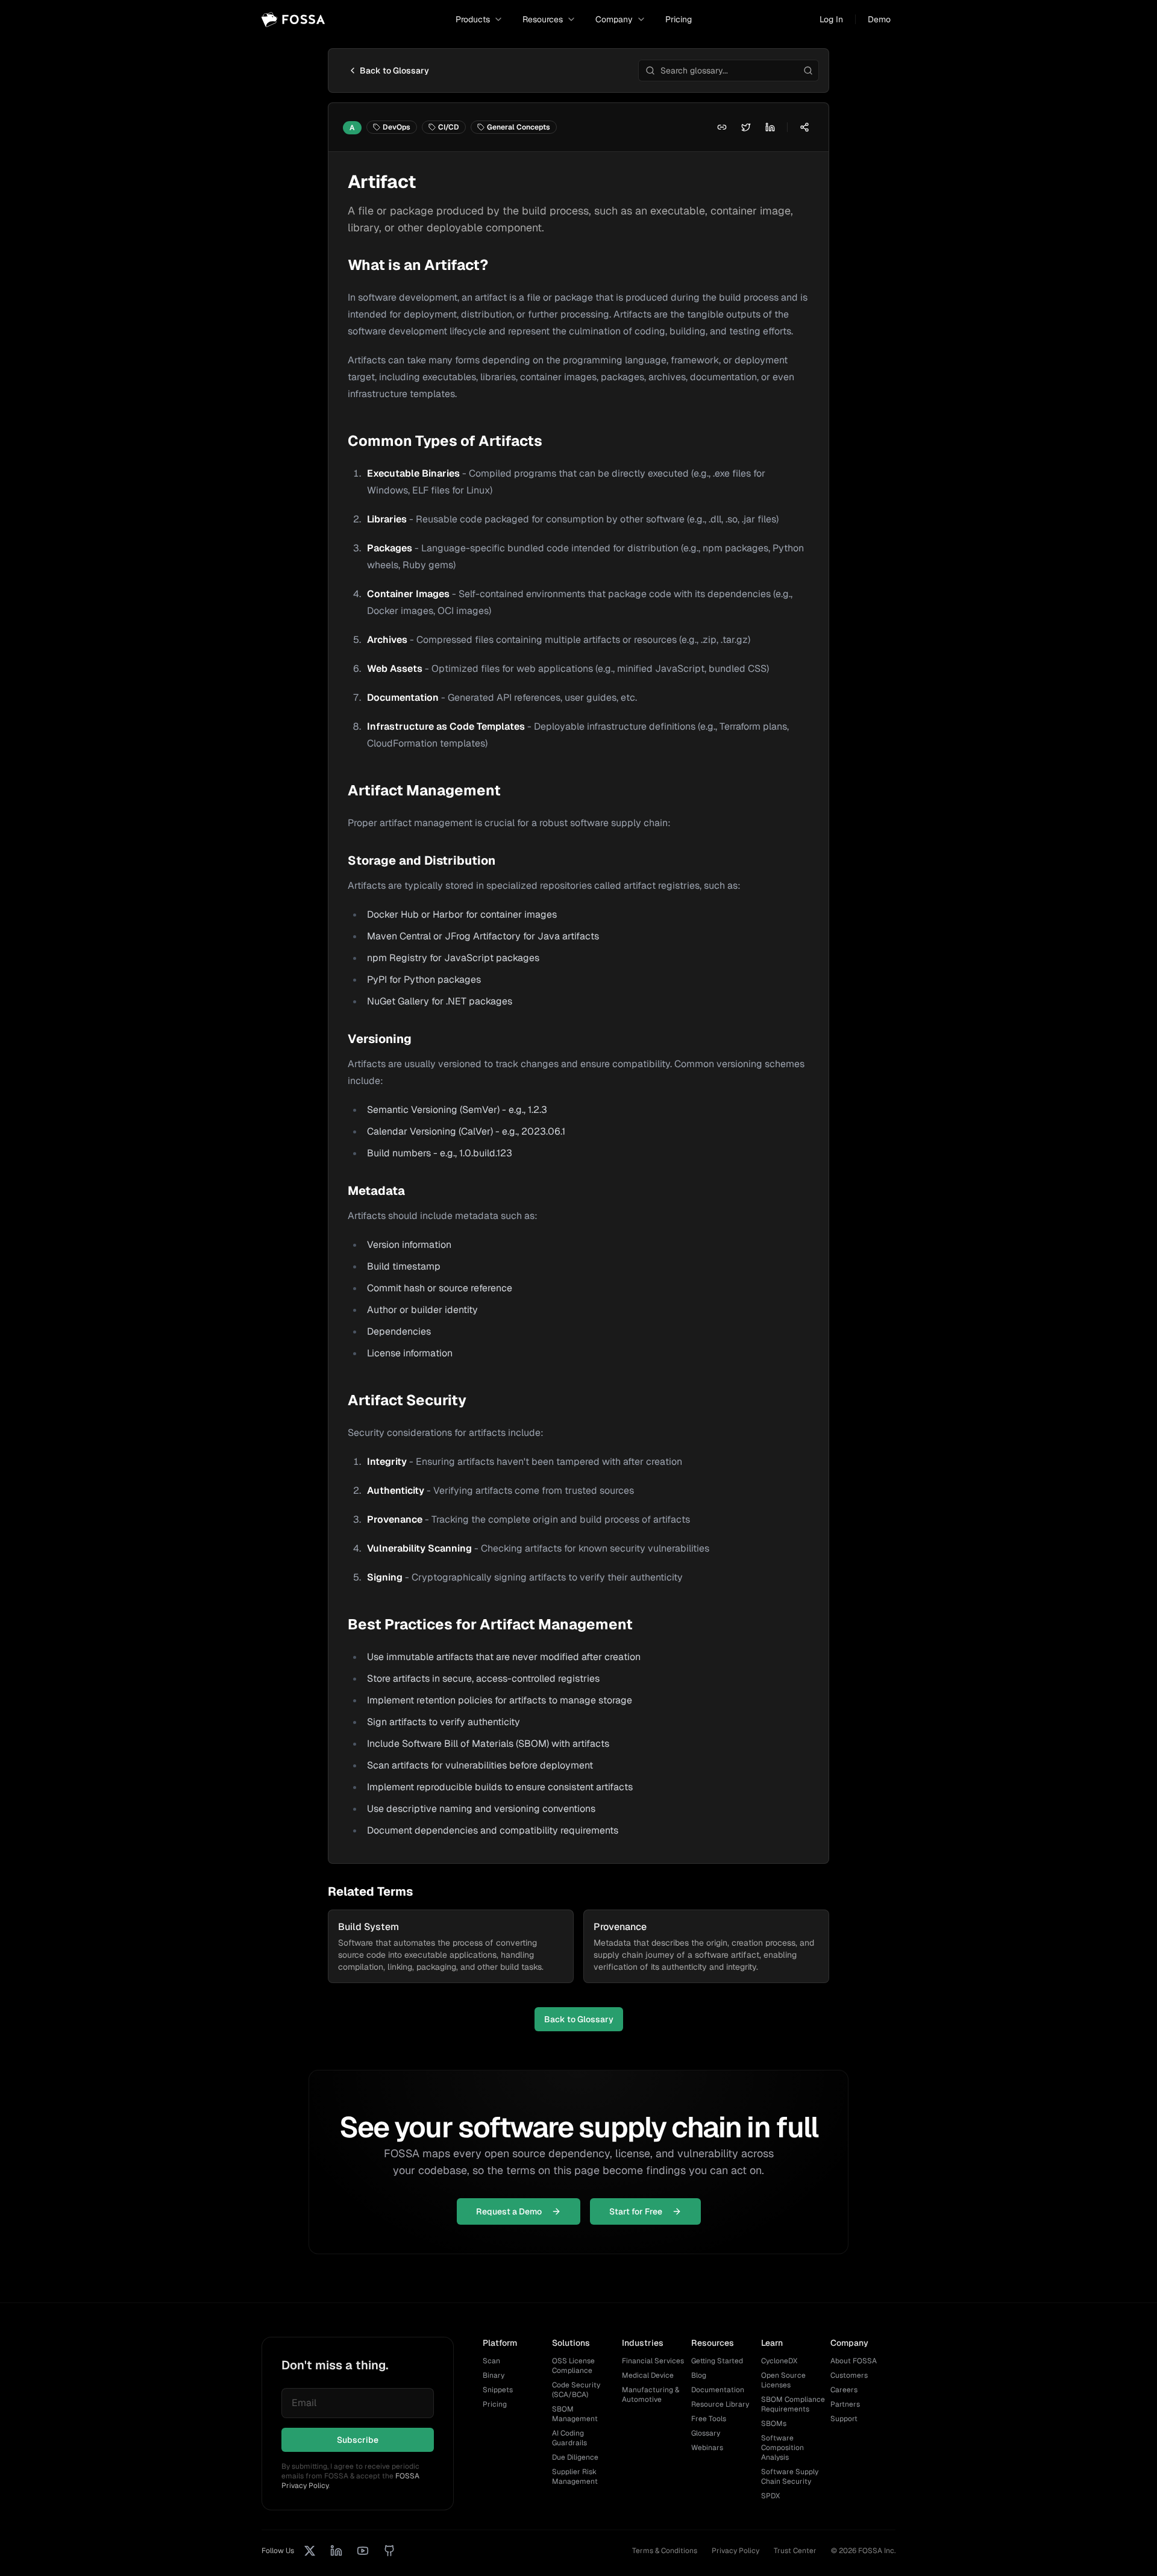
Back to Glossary (394, 71)
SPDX (770, 2496)
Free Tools (709, 2419)
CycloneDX (779, 2361)
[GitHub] (389, 2551)
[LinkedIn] (336, 2551)
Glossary (706, 2433)
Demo (879, 19)
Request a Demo (509, 2211)
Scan (491, 2361)
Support (844, 2419)
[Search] (808, 71)
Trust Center (795, 2551)
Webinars (707, 2448)
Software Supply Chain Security (790, 2477)
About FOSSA (854, 2361)
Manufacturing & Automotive (651, 2395)
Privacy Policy (735, 2551)
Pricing (679, 19)
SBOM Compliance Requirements (793, 2404)
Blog (699, 2375)
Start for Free (636, 2211)
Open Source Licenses (783, 2380)
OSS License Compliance (573, 2366)
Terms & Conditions (665, 2551)
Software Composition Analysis (782, 2448)
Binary (494, 2375)
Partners (845, 2404)
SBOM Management (575, 2414)
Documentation (718, 2390)
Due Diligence (575, 2457)
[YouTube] (363, 2551)
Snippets (498, 2390)
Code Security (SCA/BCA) (576, 2390)
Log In (831, 19)
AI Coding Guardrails (569, 2438)
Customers (849, 2375)
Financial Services (653, 2361)
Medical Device (648, 2375)
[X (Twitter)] (310, 2551)
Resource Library (720, 2404)
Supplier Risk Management (575, 2477)
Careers (844, 2390)
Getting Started (717, 2361)
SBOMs (774, 2424)
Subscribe (358, 2440)
